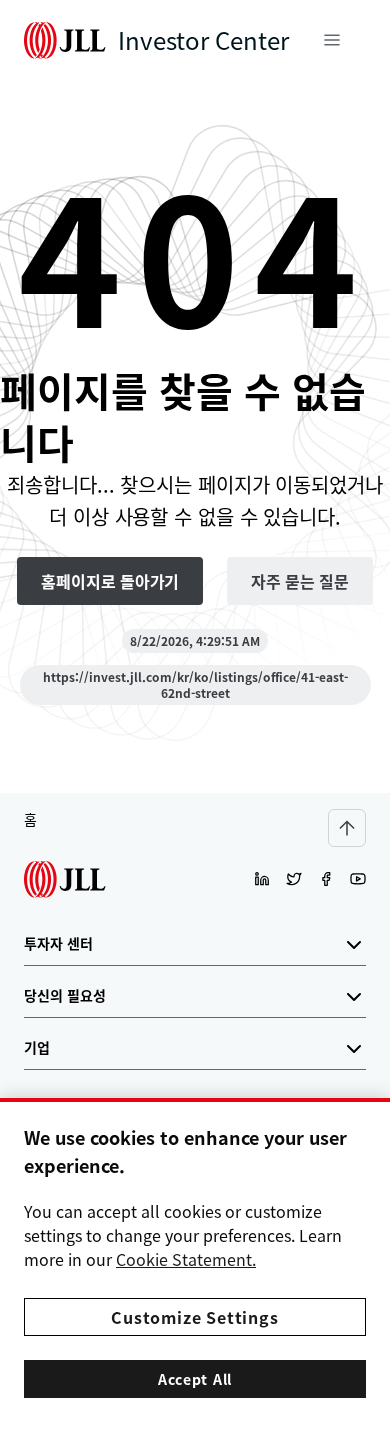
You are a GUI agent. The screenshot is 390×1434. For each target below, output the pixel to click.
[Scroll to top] (347, 828)
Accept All (195, 1379)
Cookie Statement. (186, 1259)
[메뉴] (332, 40)
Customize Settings (194, 1317)
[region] (195, 1266)
